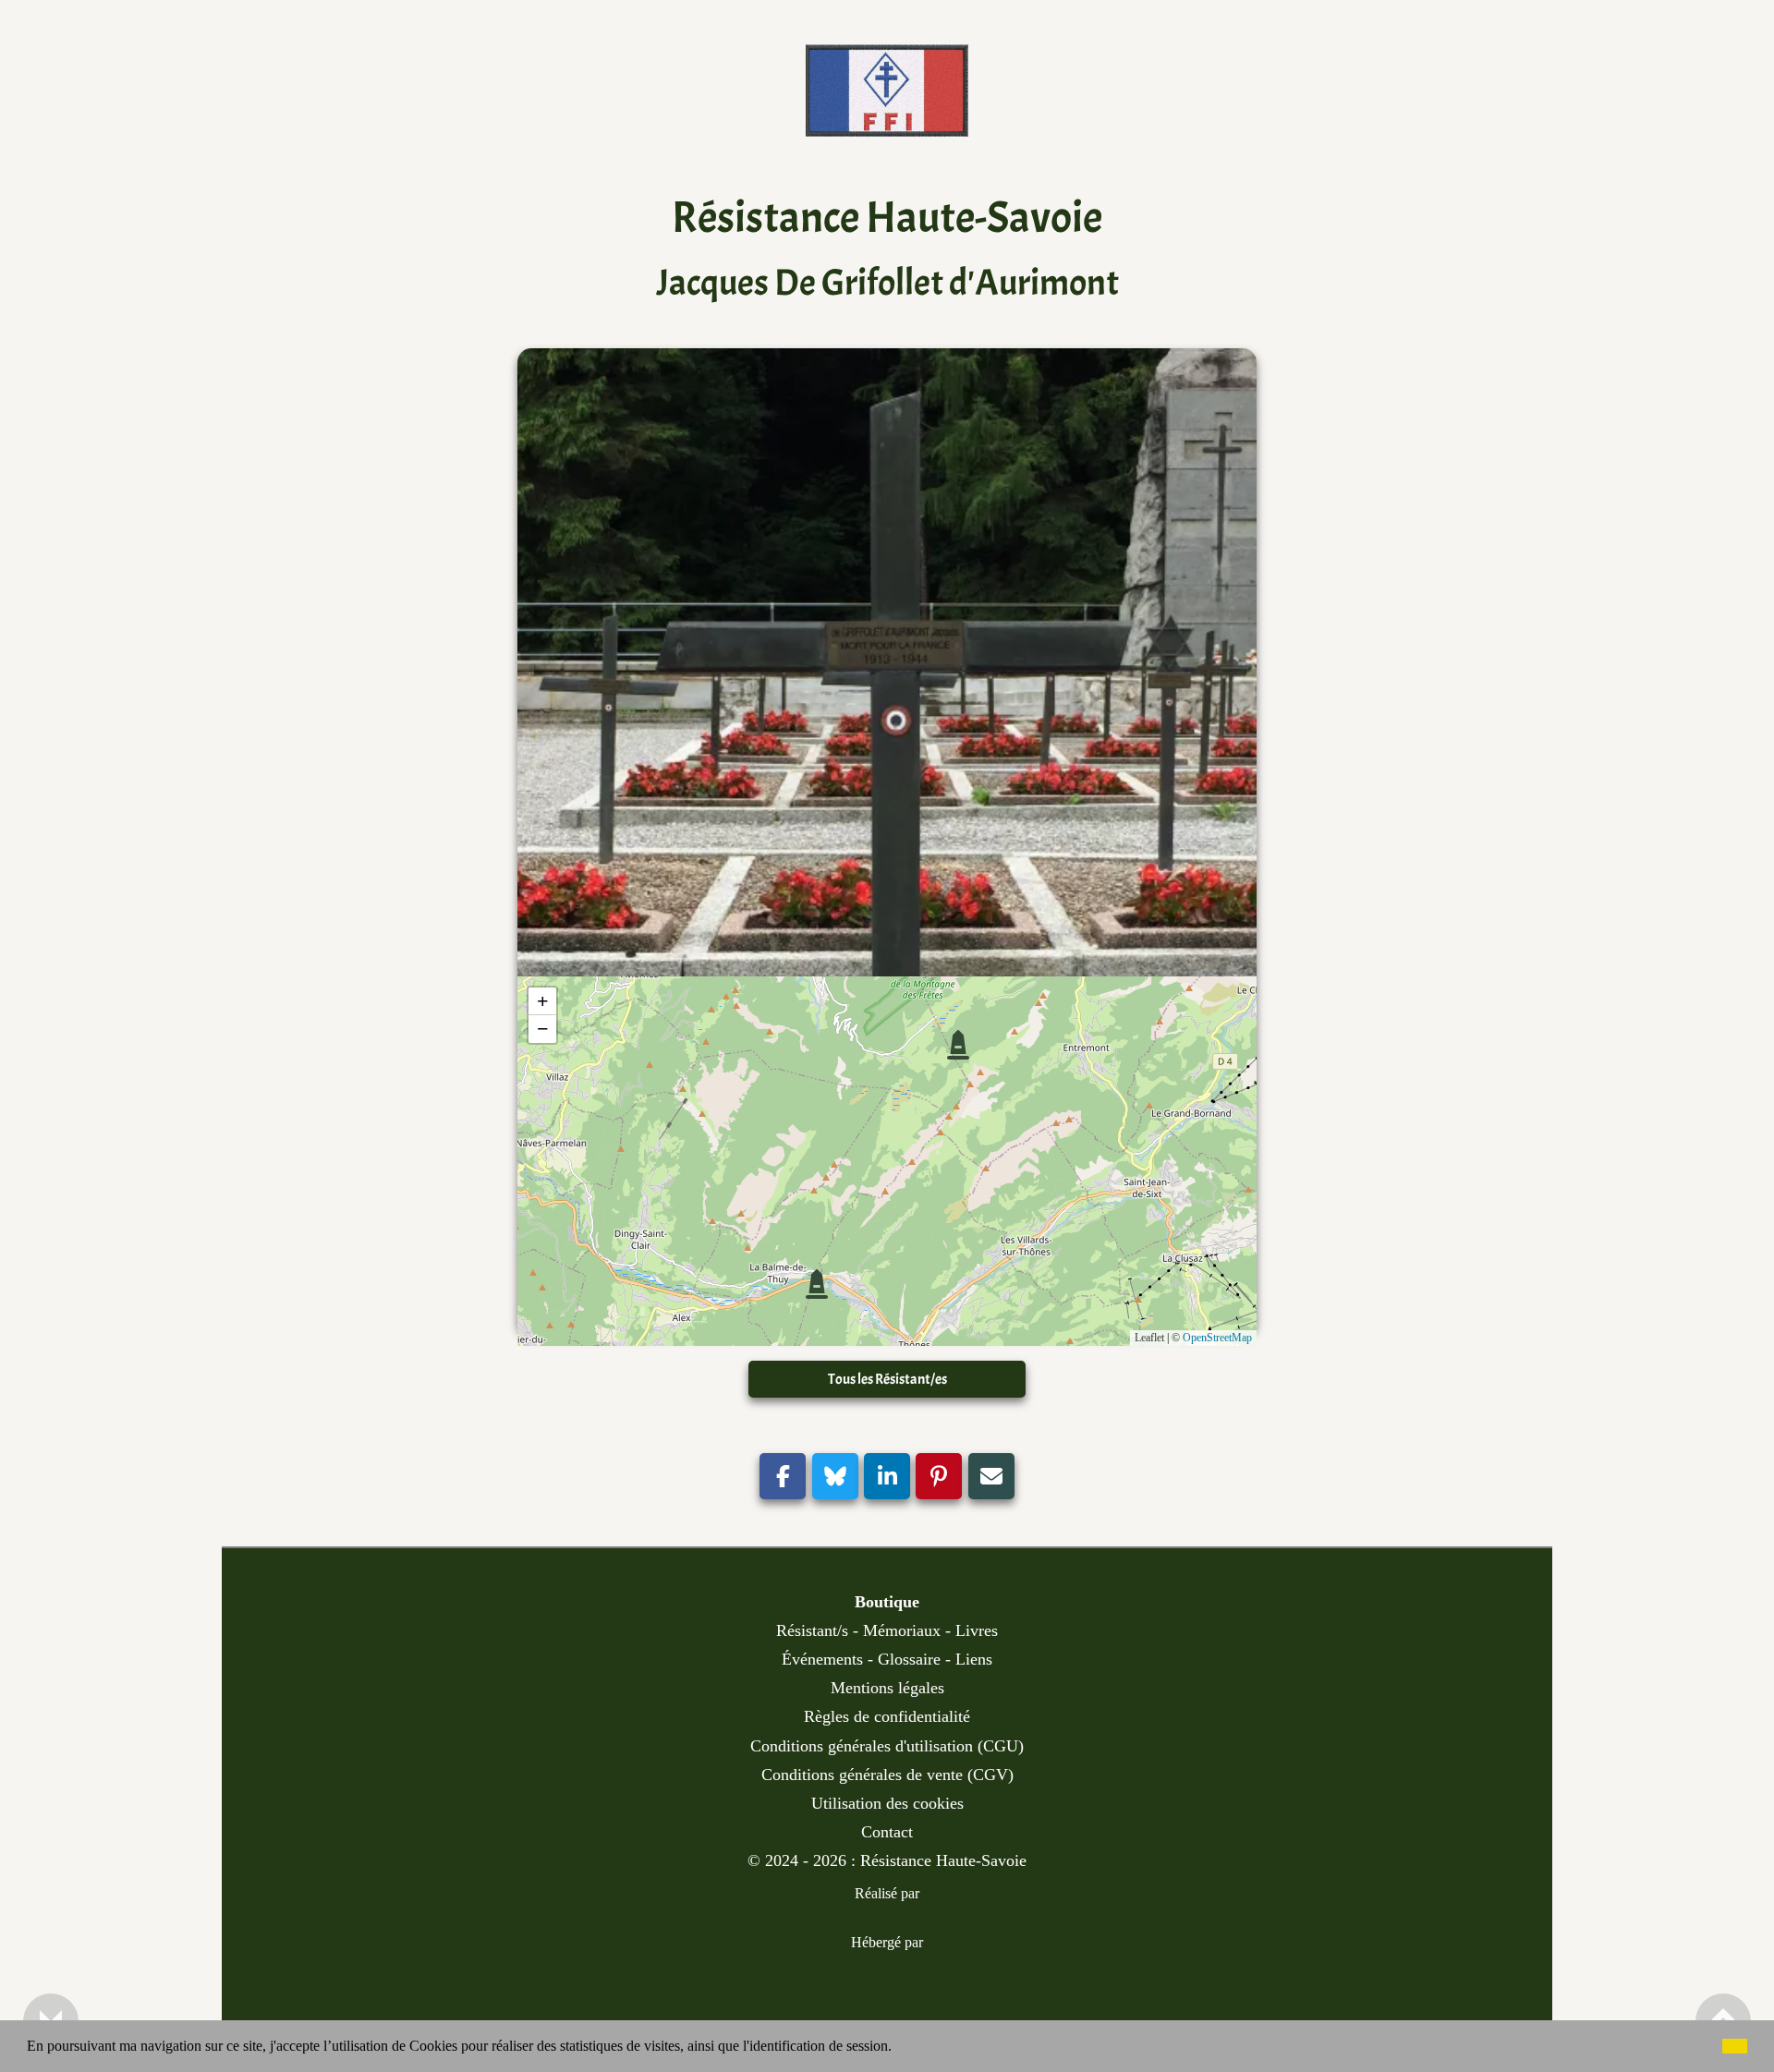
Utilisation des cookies (887, 1803)
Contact (887, 1832)
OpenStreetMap (1217, 1338)
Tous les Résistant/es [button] (887, 1379)
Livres (977, 1630)
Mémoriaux (902, 1630)
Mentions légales (887, 1688)
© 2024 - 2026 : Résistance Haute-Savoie (887, 1860)
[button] (898, 2048)
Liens (974, 1659)
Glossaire (909, 1659)
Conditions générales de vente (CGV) (887, 1775)
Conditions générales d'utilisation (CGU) (887, 1746)
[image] (887, 122)
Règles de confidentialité (887, 1716)
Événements (822, 1659)
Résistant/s (812, 1630)
